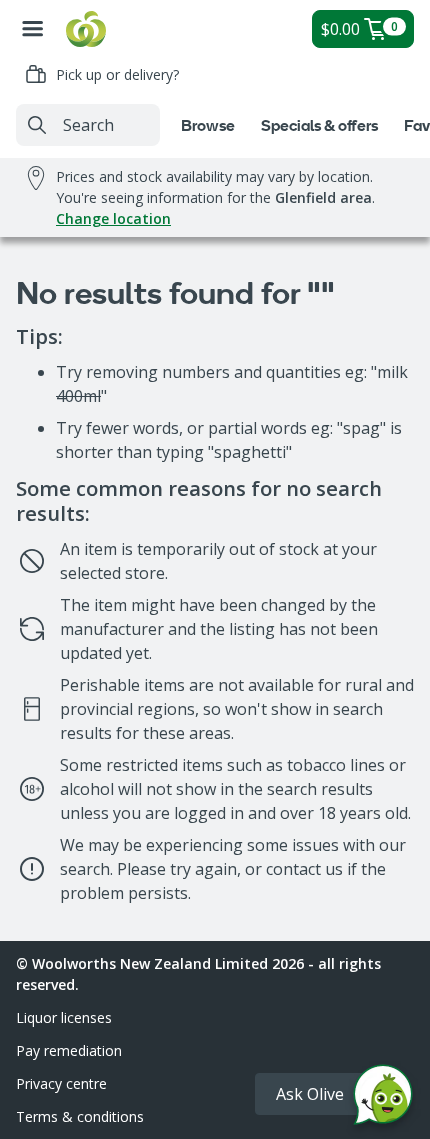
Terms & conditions (80, 1116)
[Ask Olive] (383, 1099)
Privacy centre (61, 1083)
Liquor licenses (64, 1017)
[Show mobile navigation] (33, 29)
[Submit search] (37, 125)
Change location (113, 218)
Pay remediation (69, 1050)
